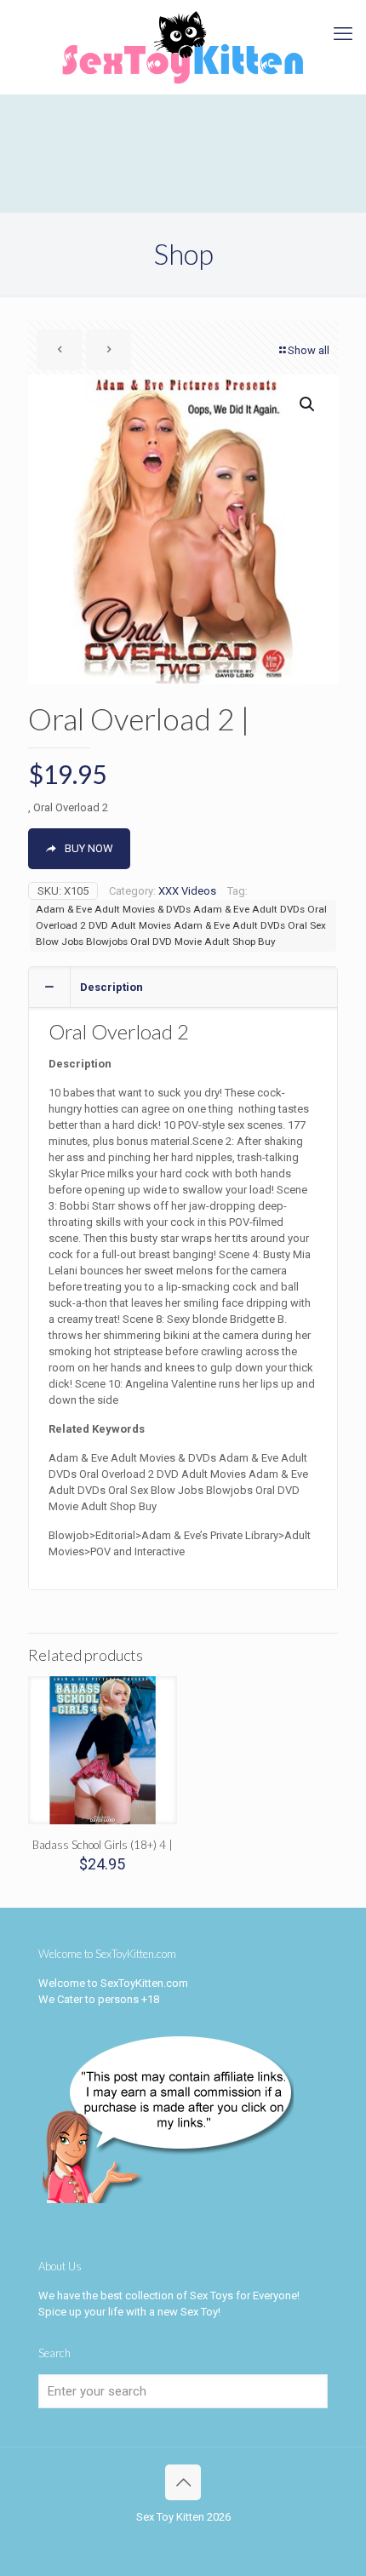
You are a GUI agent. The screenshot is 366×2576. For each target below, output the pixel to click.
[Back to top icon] (183, 2482)
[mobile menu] (343, 34)
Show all (309, 350)
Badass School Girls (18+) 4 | (103, 1845)
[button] (308, 404)
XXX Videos (187, 891)
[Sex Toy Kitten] (183, 47)
